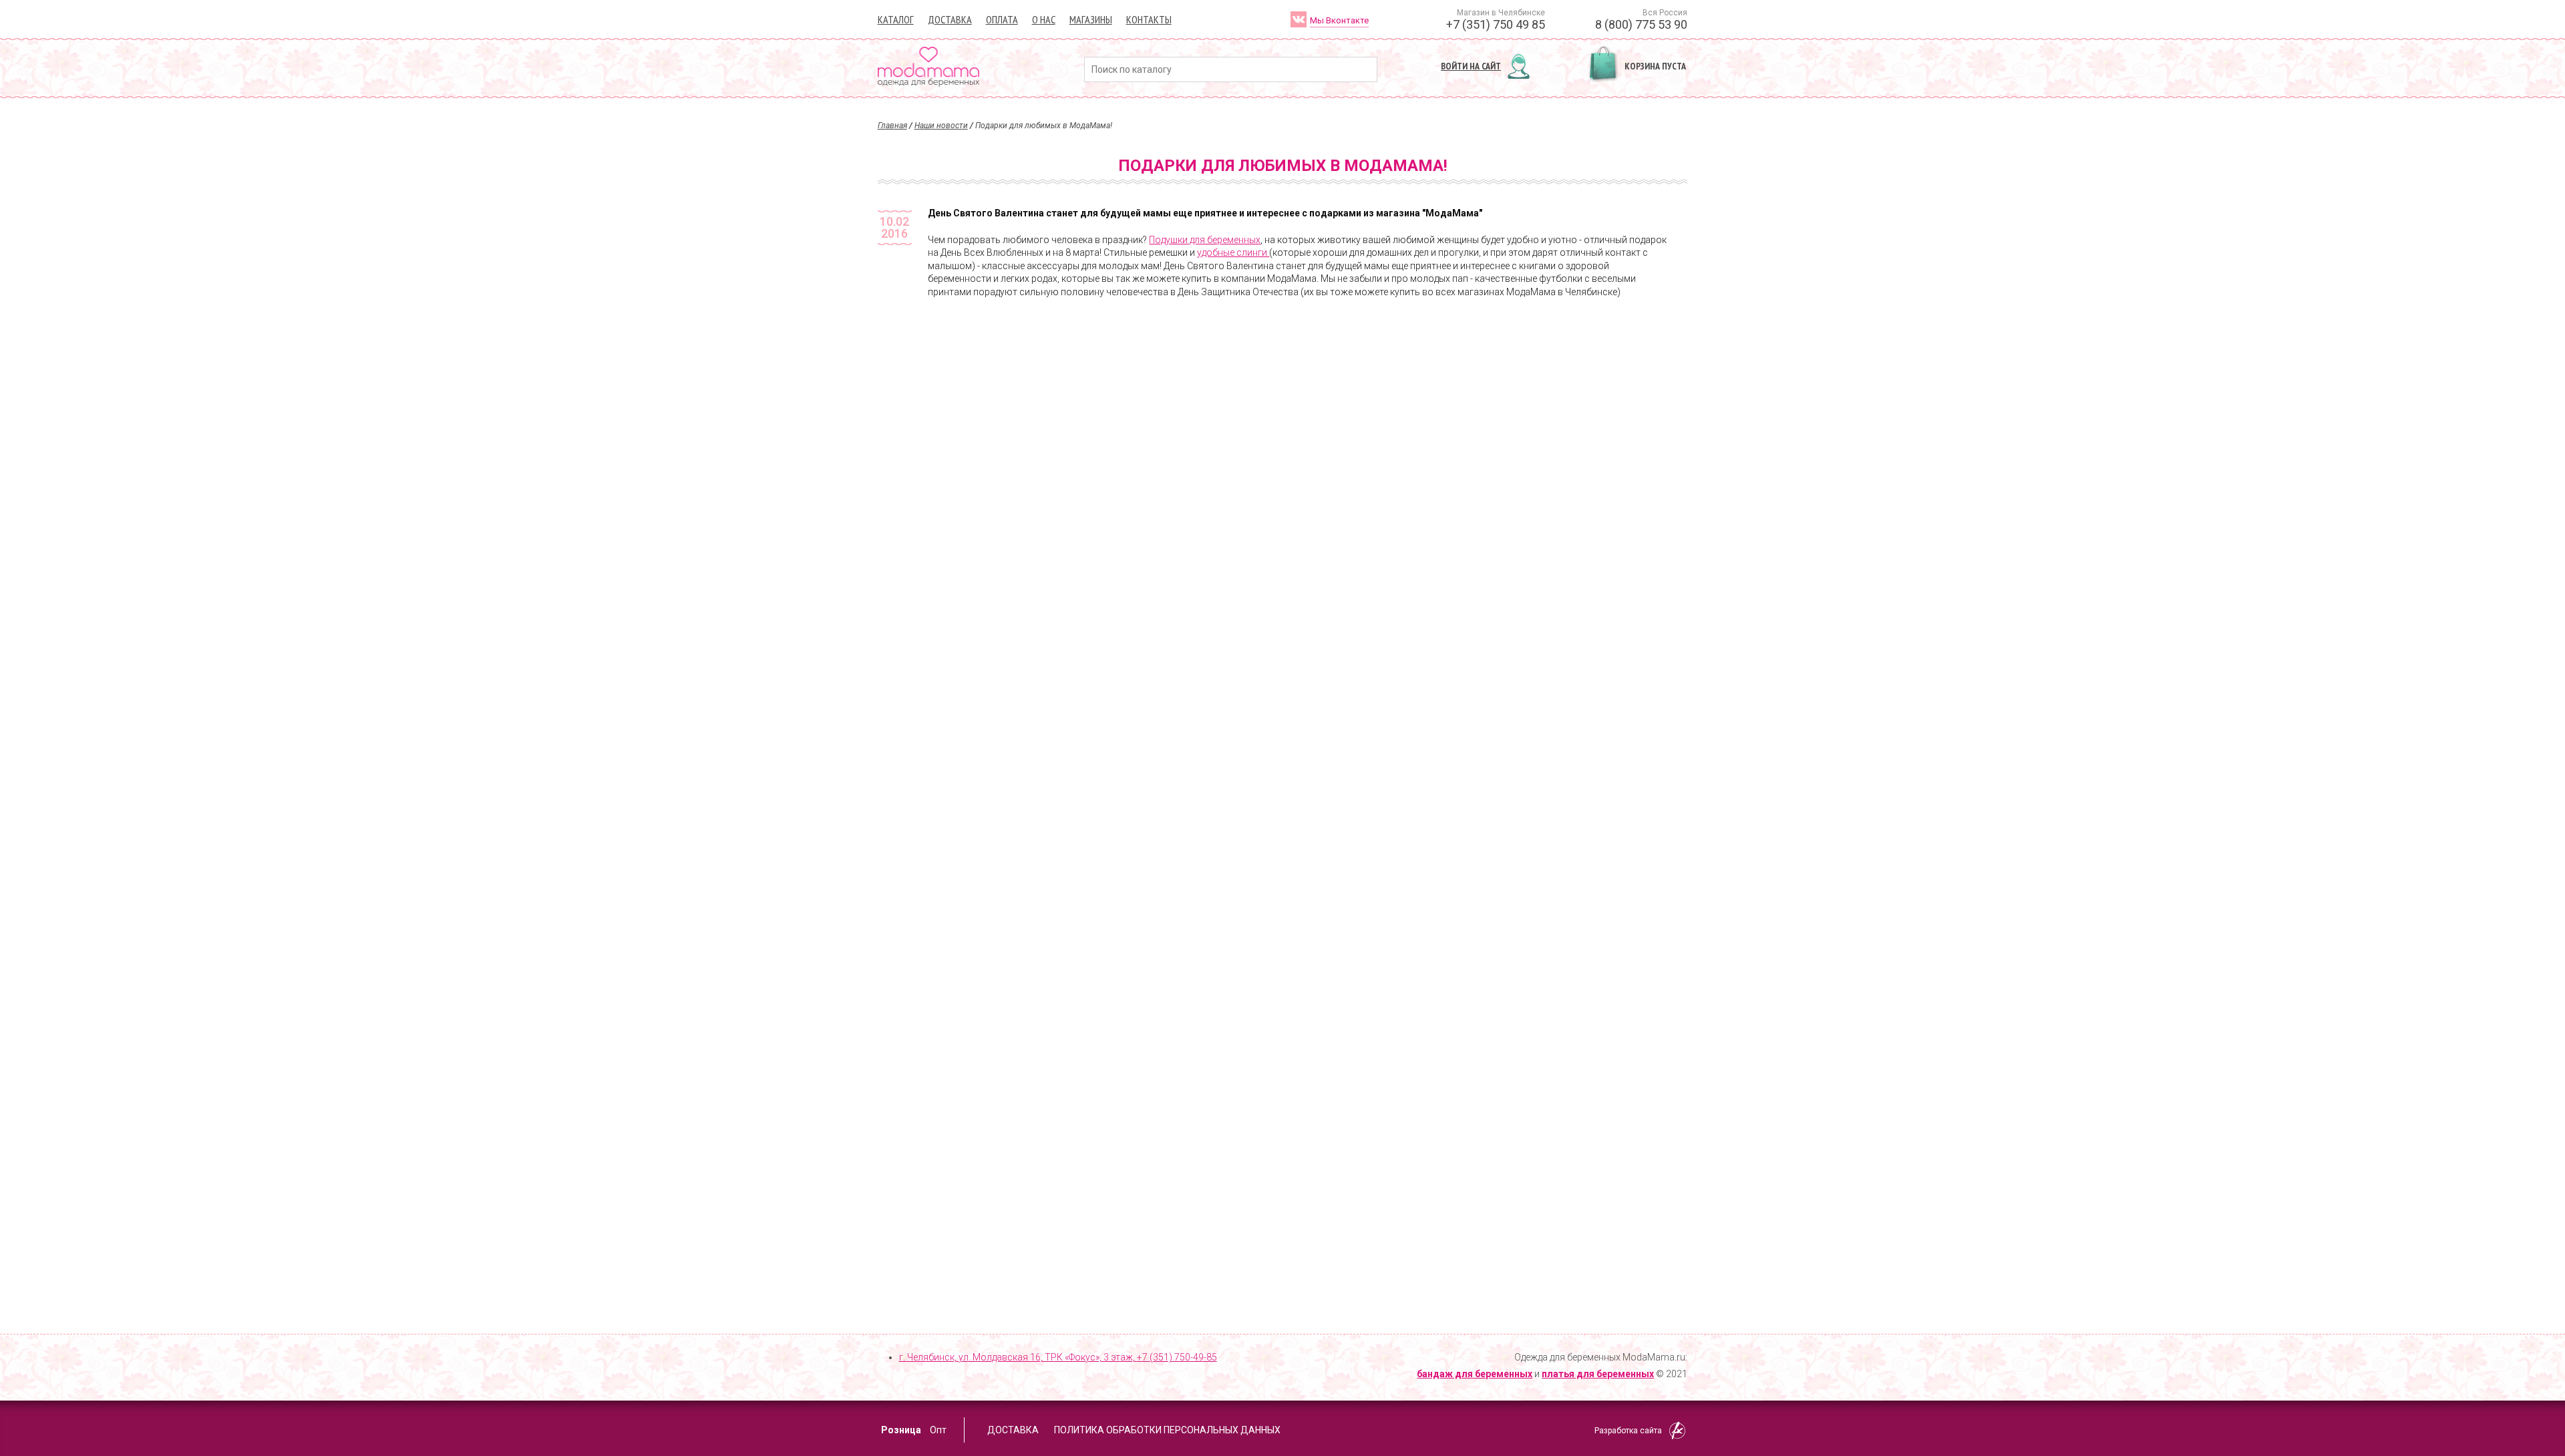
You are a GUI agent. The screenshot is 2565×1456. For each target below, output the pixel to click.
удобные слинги (1233, 252)
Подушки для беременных (1205, 240)
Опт (938, 1430)
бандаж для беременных (1475, 1374)
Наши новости (941, 126)
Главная (892, 126)
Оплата (1002, 19)
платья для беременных (1598, 1374)
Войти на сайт (1471, 66)
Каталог (896, 19)
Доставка (950, 19)
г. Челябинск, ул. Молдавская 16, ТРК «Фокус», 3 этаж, (1058, 1357)
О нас (1044, 19)
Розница (901, 1430)
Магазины (1091, 19)
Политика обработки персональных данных (1167, 1430)
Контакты (1149, 19)
